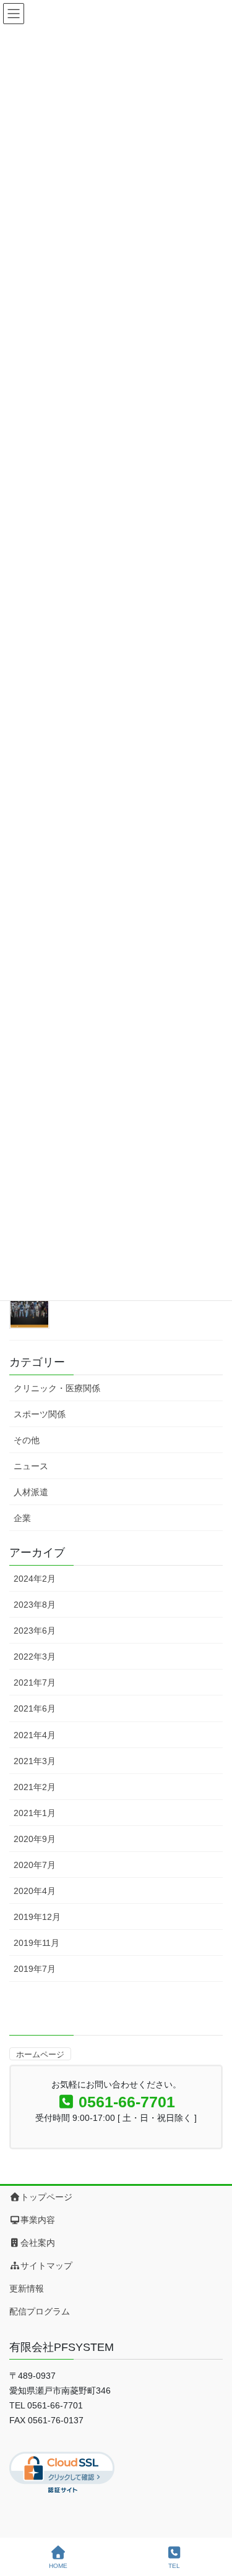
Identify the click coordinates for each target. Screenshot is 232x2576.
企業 (22, 1518)
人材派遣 (31, 1492)
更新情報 (27, 2288)
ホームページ (40, 2054)
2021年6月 (35, 1708)
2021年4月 (35, 1735)
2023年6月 (35, 1631)
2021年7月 (35, 1683)
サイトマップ (46, 2266)
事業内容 (38, 2220)
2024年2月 (35, 1579)
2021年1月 (35, 1813)
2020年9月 (35, 1839)
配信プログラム (40, 2311)
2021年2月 (35, 1787)
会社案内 (38, 2243)
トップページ (46, 2197)
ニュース (31, 1466)
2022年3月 (35, 1657)
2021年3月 (35, 1761)
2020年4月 (35, 1891)
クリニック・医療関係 (57, 1388)
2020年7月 (35, 1865)
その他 (27, 1440)
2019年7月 (35, 1969)
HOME (58, 2566)
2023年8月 (35, 1605)
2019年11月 (37, 1943)
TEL (174, 2566)
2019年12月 (37, 1917)
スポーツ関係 (40, 1414)
